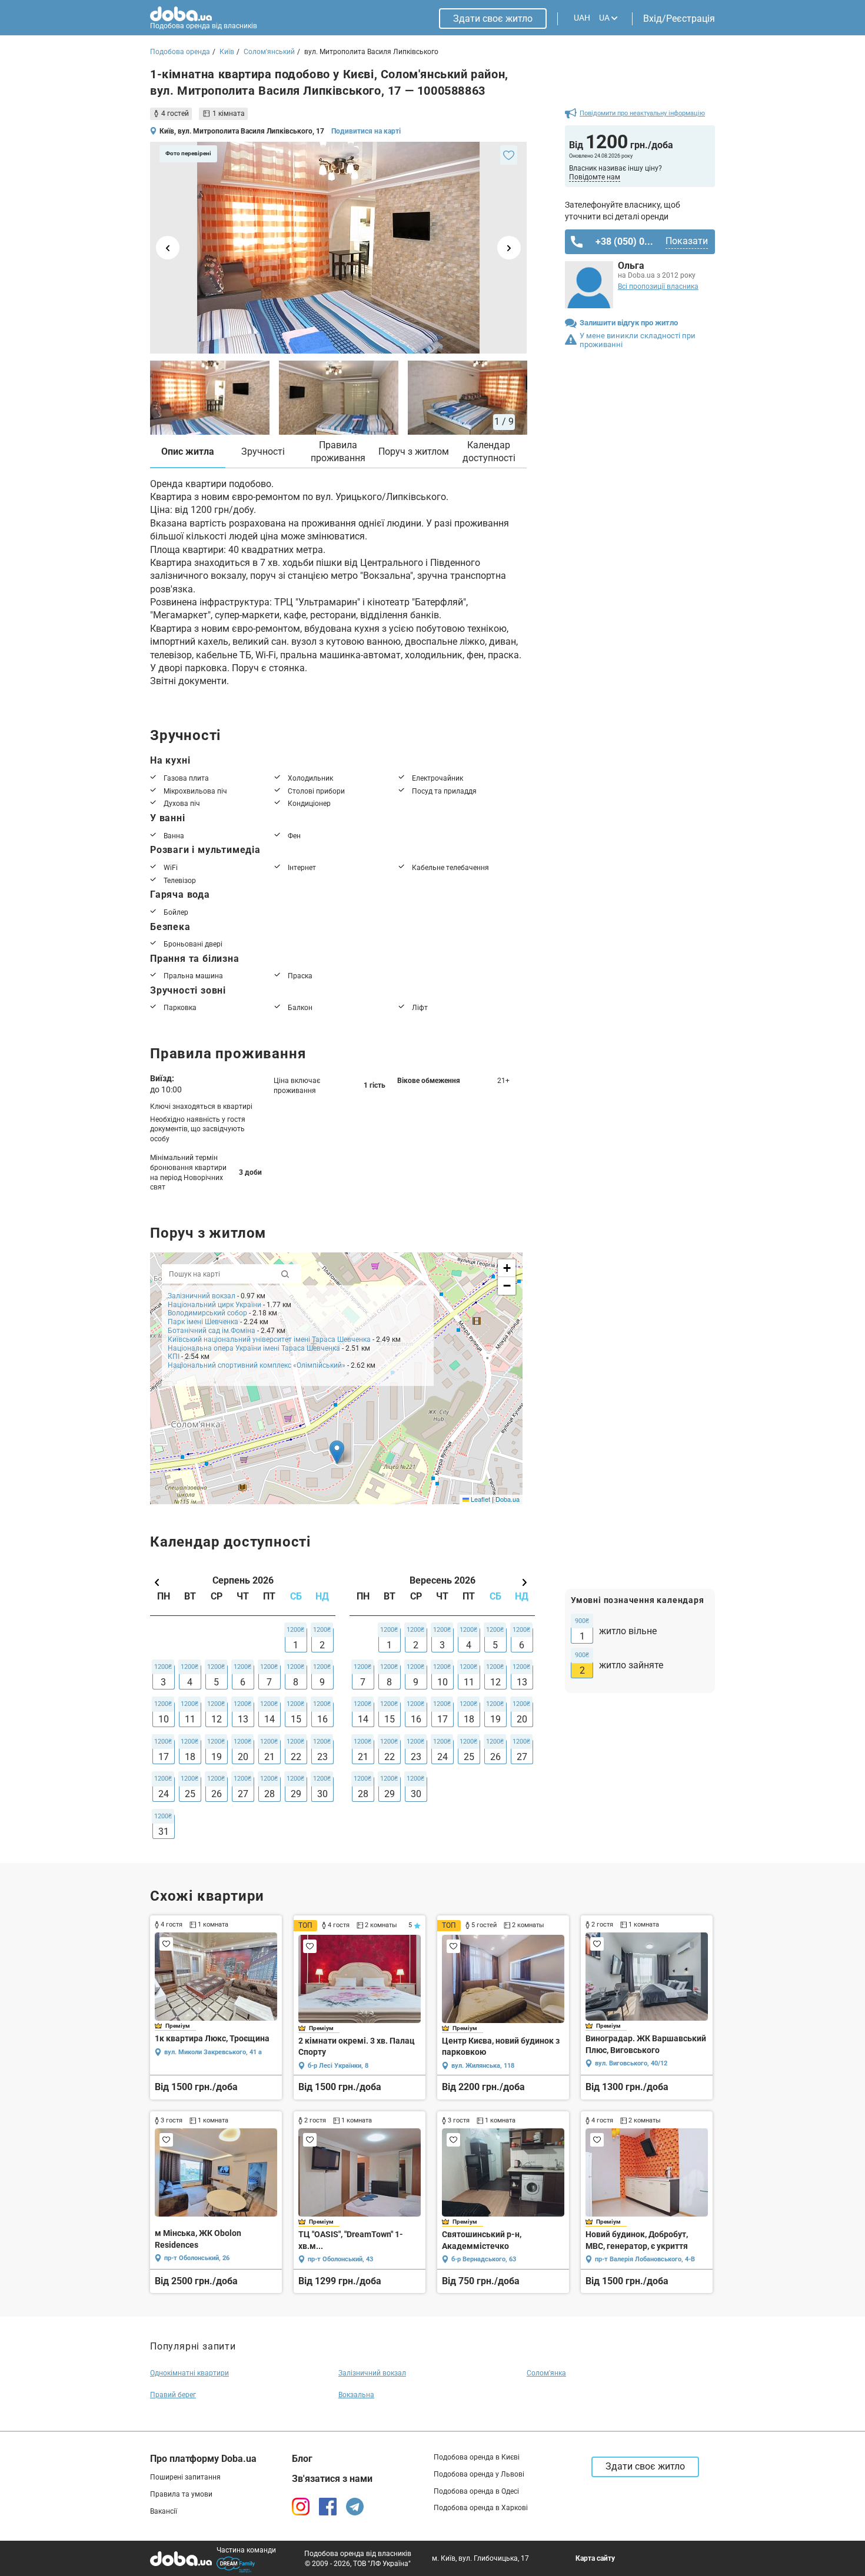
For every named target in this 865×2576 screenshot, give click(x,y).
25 (190, 1794)
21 (270, 1757)
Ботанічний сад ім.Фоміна (212, 1331)
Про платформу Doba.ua (203, 2459)
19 (217, 1757)
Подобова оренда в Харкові (481, 2508)
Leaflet (480, 1499)
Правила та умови (181, 2494)
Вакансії (164, 2511)
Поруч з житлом (414, 451)
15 (296, 1719)
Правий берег (173, 2395)
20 (243, 1757)
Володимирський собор (207, 1313)
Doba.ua (508, 1499)
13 (243, 1719)
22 (296, 1757)
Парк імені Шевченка (203, 1322)
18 (190, 1757)
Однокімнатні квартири (189, 2373)
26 (217, 1794)
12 (217, 1719)
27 (243, 1794)
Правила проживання (338, 451)
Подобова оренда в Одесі (476, 2491)
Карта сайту (595, 2558)
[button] (337, 1452)
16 (322, 1719)
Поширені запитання (185, 2477)
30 (322, 1794)
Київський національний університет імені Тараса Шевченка (269, 1339)
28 (270, 1794)
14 (270, 1719)
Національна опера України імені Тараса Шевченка (254, 1348)
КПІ (174, 1357)
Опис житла (188, 451)
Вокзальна (356, 2395)
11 (190, 1719)
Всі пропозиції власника (658, 286)
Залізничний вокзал (202, 1296)
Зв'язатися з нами (332, 2479)
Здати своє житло (493, 19)
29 (296, 1794)
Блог (302, 2459)
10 (164, 1719)
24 (164, 1794)
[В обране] (509, 155)
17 (164, 1757)
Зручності (263, 451)
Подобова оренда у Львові (479, 2474)
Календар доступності (489, 451)
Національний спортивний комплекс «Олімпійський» (257, 1365)
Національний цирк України (214, 1305)
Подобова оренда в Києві (477, 2457)
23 (322, 1757)
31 (164, 1832)
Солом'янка (546, 2373)
